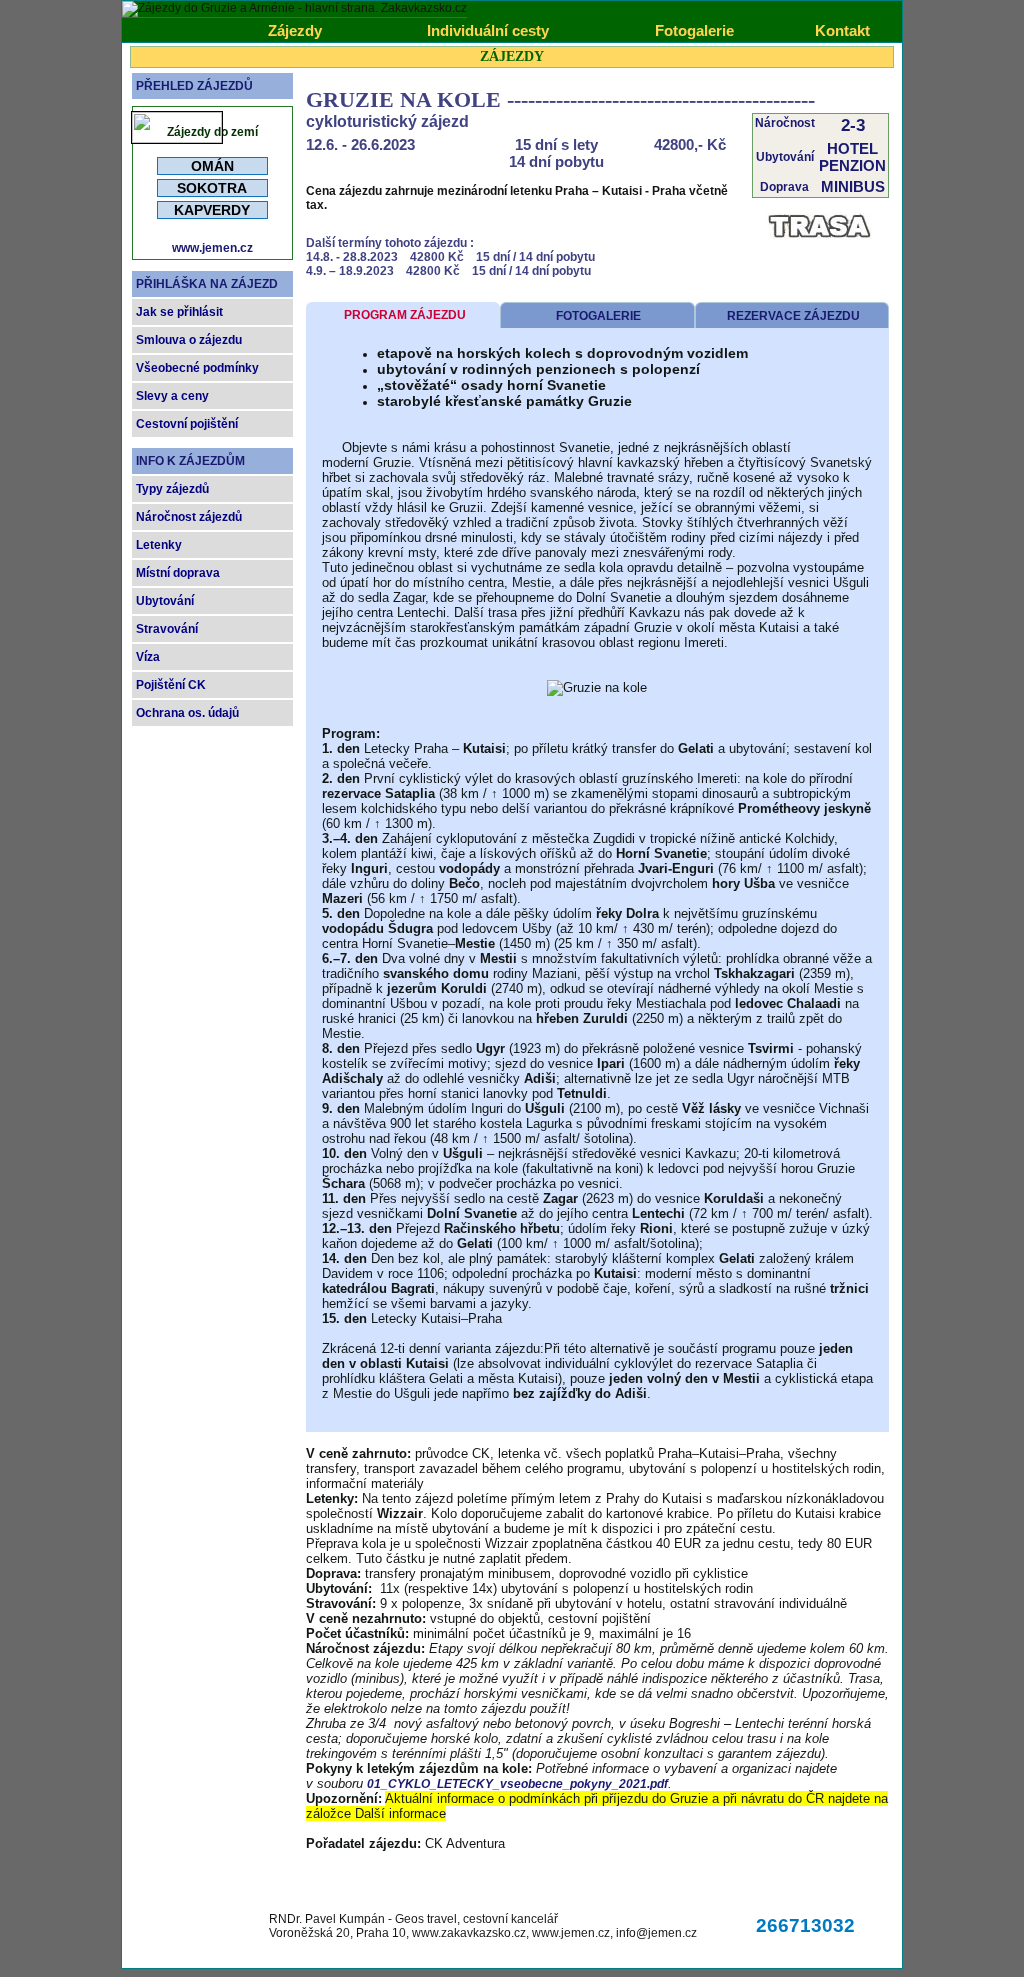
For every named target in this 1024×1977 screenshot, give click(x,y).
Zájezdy (295, 30)
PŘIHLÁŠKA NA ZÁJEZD (207, 284)
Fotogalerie (694, 30)
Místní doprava (178, 573)
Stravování (167, 629)
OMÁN (212, 166)
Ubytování (165, 601)
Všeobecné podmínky (197, 368)
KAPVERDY (212, 210)
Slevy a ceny (172, 396)
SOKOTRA (212, 188)
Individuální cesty (488, 30)
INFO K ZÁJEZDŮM (190, 461)
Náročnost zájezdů (189, 517)
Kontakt (842, 30)
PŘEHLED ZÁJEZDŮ (194, 86)
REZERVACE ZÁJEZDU (793, 316)
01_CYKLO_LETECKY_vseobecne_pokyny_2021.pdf (517, 1784)
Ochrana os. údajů (187, 713)
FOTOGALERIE (598, 316)
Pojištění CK (171, 685)
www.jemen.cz (212, 248)
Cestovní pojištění (187, 424)
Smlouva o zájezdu (189, 340)
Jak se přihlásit (179, 312)
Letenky (159, 545)
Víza (148, 657)
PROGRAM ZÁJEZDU (405, 315)
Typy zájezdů (172, 489)
